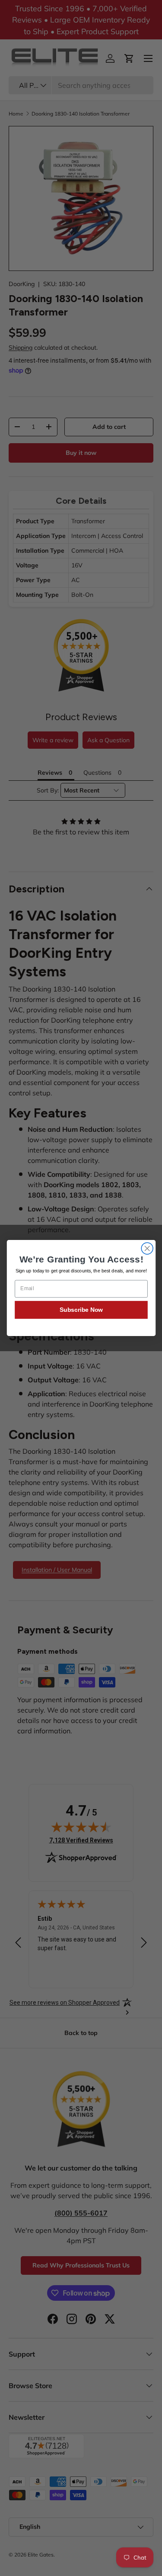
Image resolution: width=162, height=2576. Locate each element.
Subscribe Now (81, 1309)
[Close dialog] (147, 1248)
